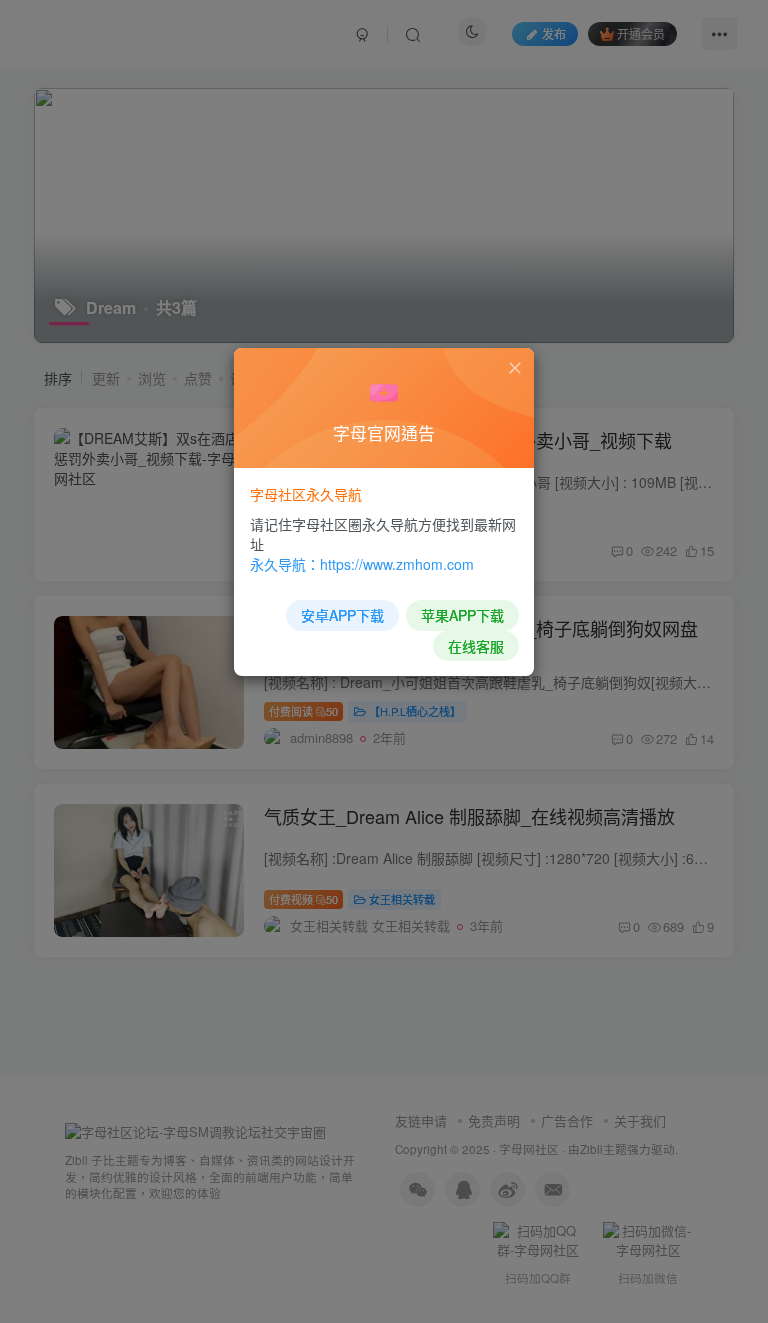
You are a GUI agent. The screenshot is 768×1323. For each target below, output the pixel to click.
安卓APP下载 (342, 615)
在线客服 (476, 646)
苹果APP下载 (462, 615)
